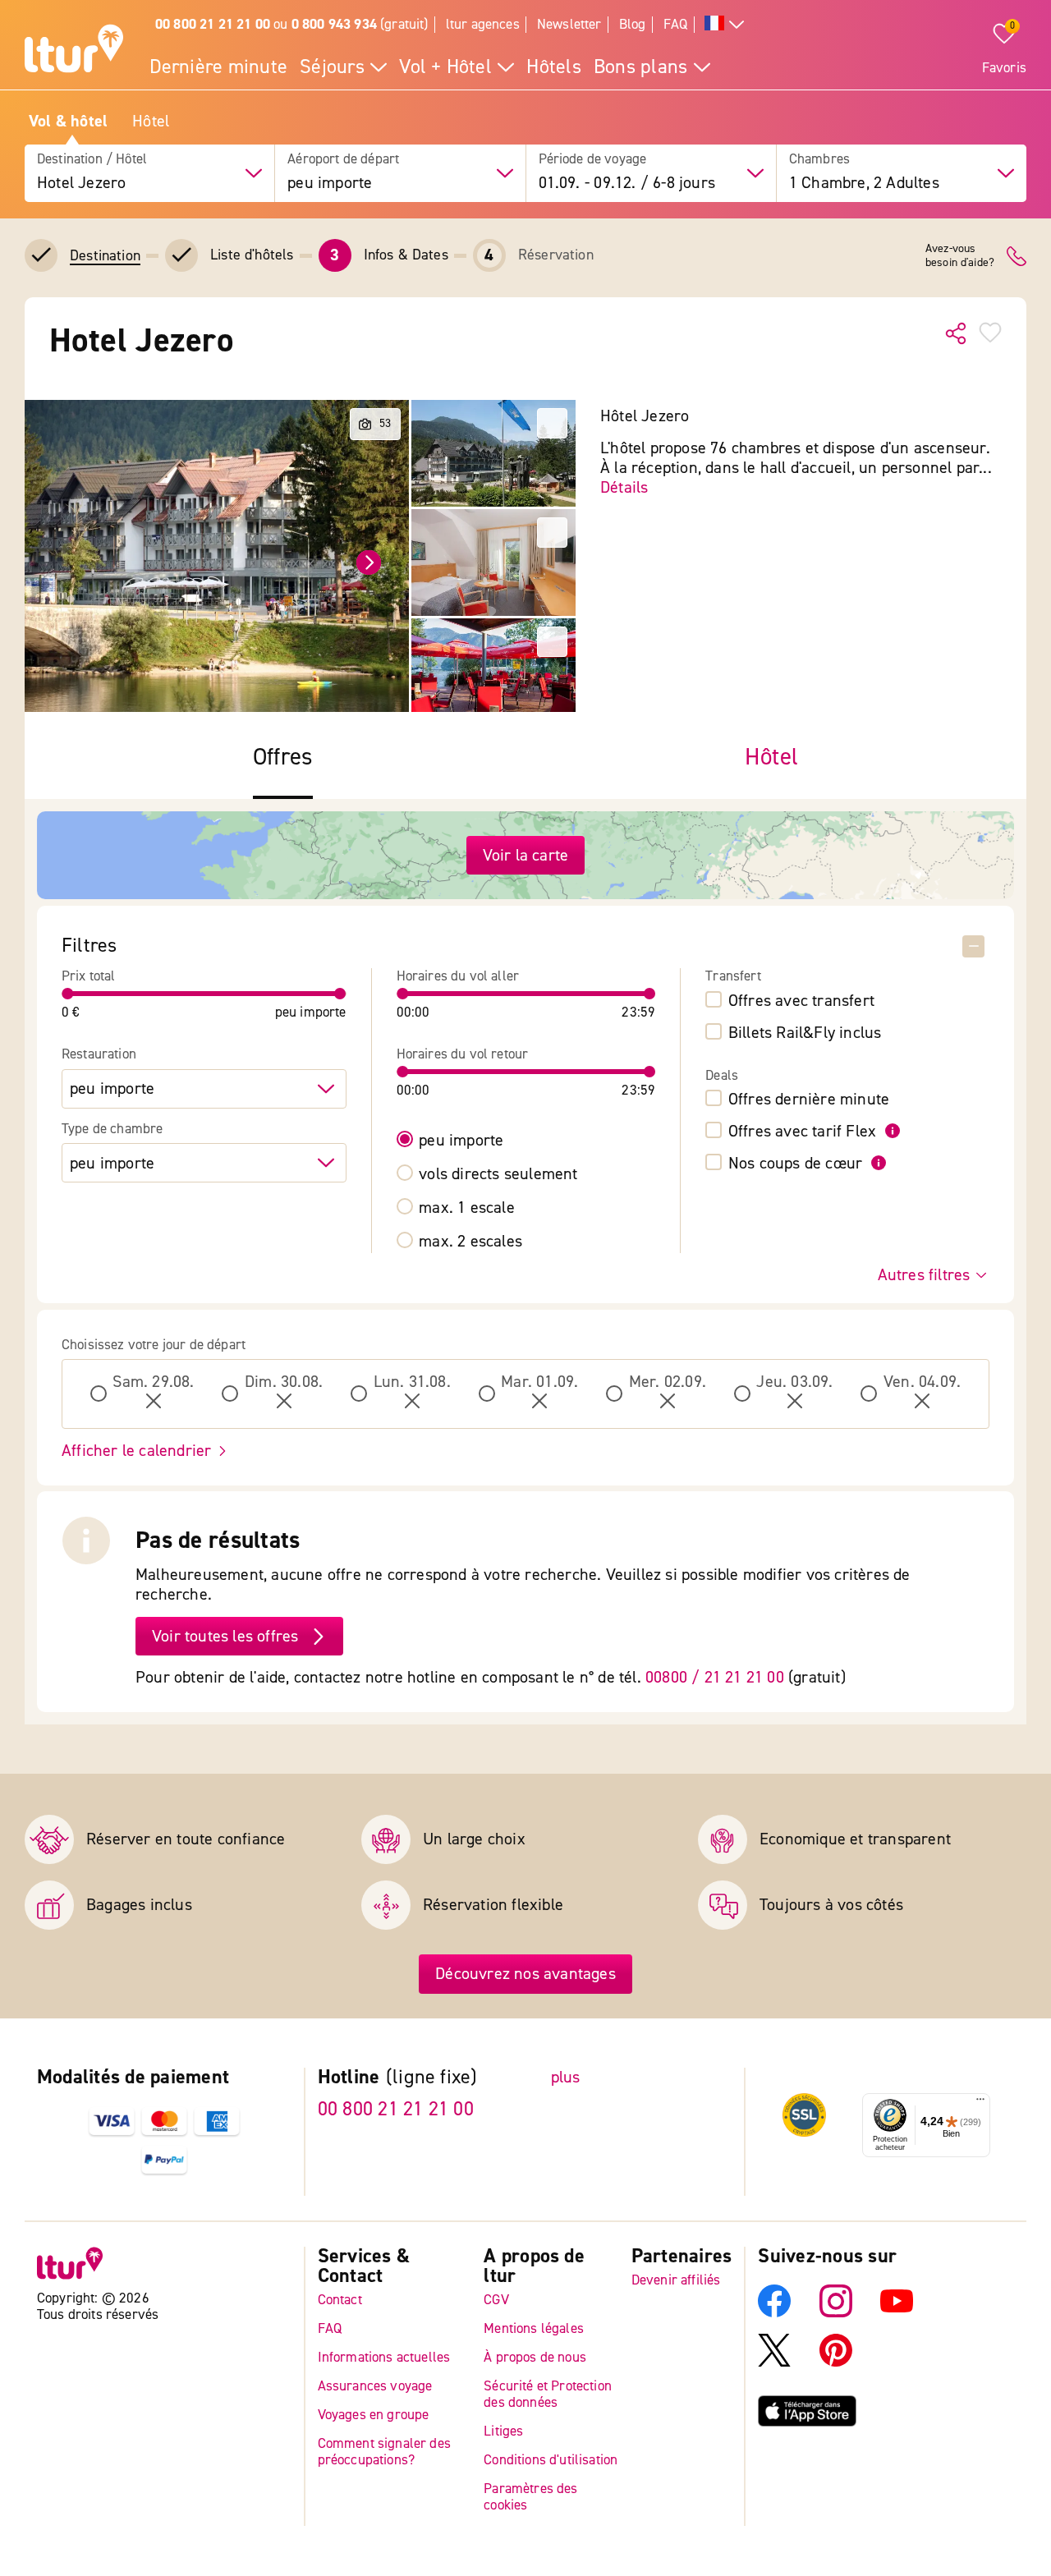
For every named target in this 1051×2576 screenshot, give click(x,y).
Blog (633, 24)
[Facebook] (774, 2314)
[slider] (68, 994)
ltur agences (483, 24)
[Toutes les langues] (724, 25)
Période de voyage (593, 159)
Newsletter (569, 24)
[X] (774, 2363)
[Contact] (1017, 256)
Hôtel (151, 122)
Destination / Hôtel (92, 159)
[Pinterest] (836, 2363)
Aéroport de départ (343, 159)
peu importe (461, 1141)
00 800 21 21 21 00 (396, 2109)
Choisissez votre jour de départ (154, 1345)
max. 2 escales (470, 1242)
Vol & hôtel (68, 122)
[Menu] (980, 2104)
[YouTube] (897, 2314)
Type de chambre (112, 1129)
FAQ (676, 24)
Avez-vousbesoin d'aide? (960, 256)
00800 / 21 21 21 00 (715, 1677)
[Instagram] (836, 2314)
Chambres (819, 159)
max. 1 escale (467, 1208)
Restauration (99, 1054)
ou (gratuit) (292, 24)
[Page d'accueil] (74, 51)
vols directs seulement (498, 1174)
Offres (283, 758)
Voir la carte (526, 855)
